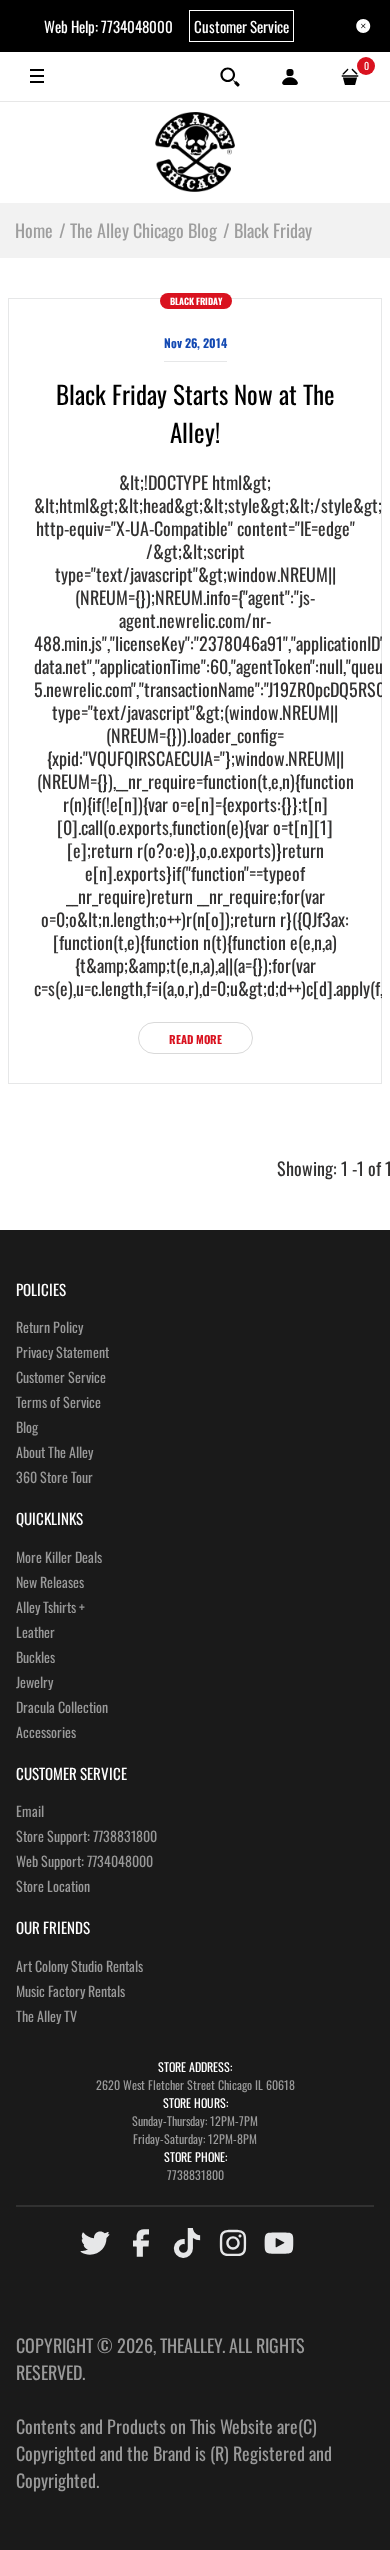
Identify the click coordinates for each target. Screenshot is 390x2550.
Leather (35, 1631)
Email (30, 1810)
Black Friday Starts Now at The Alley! (195, 412)
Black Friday (196, 301)
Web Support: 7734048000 (84, 1860)
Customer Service (241, 26)
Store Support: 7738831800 (86, 1835)
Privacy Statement (62, 1351)
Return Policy (49, 1326)
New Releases (50, 1581)
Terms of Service (58, 1401)
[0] (350, 77)
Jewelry (34, 1681)
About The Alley (54, 1451)
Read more (195, 1039)
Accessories (46, 1731)
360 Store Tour (54, 1476)
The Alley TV (46, 2015)
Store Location (53, 1885)
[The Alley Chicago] (195, 152)
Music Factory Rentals (70, 1990)
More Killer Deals (59, 1556)
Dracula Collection (62, 1706)
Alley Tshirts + (50, 1606)
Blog (27, 1426)
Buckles (35, 1656)
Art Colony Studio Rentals (79, 1965)
